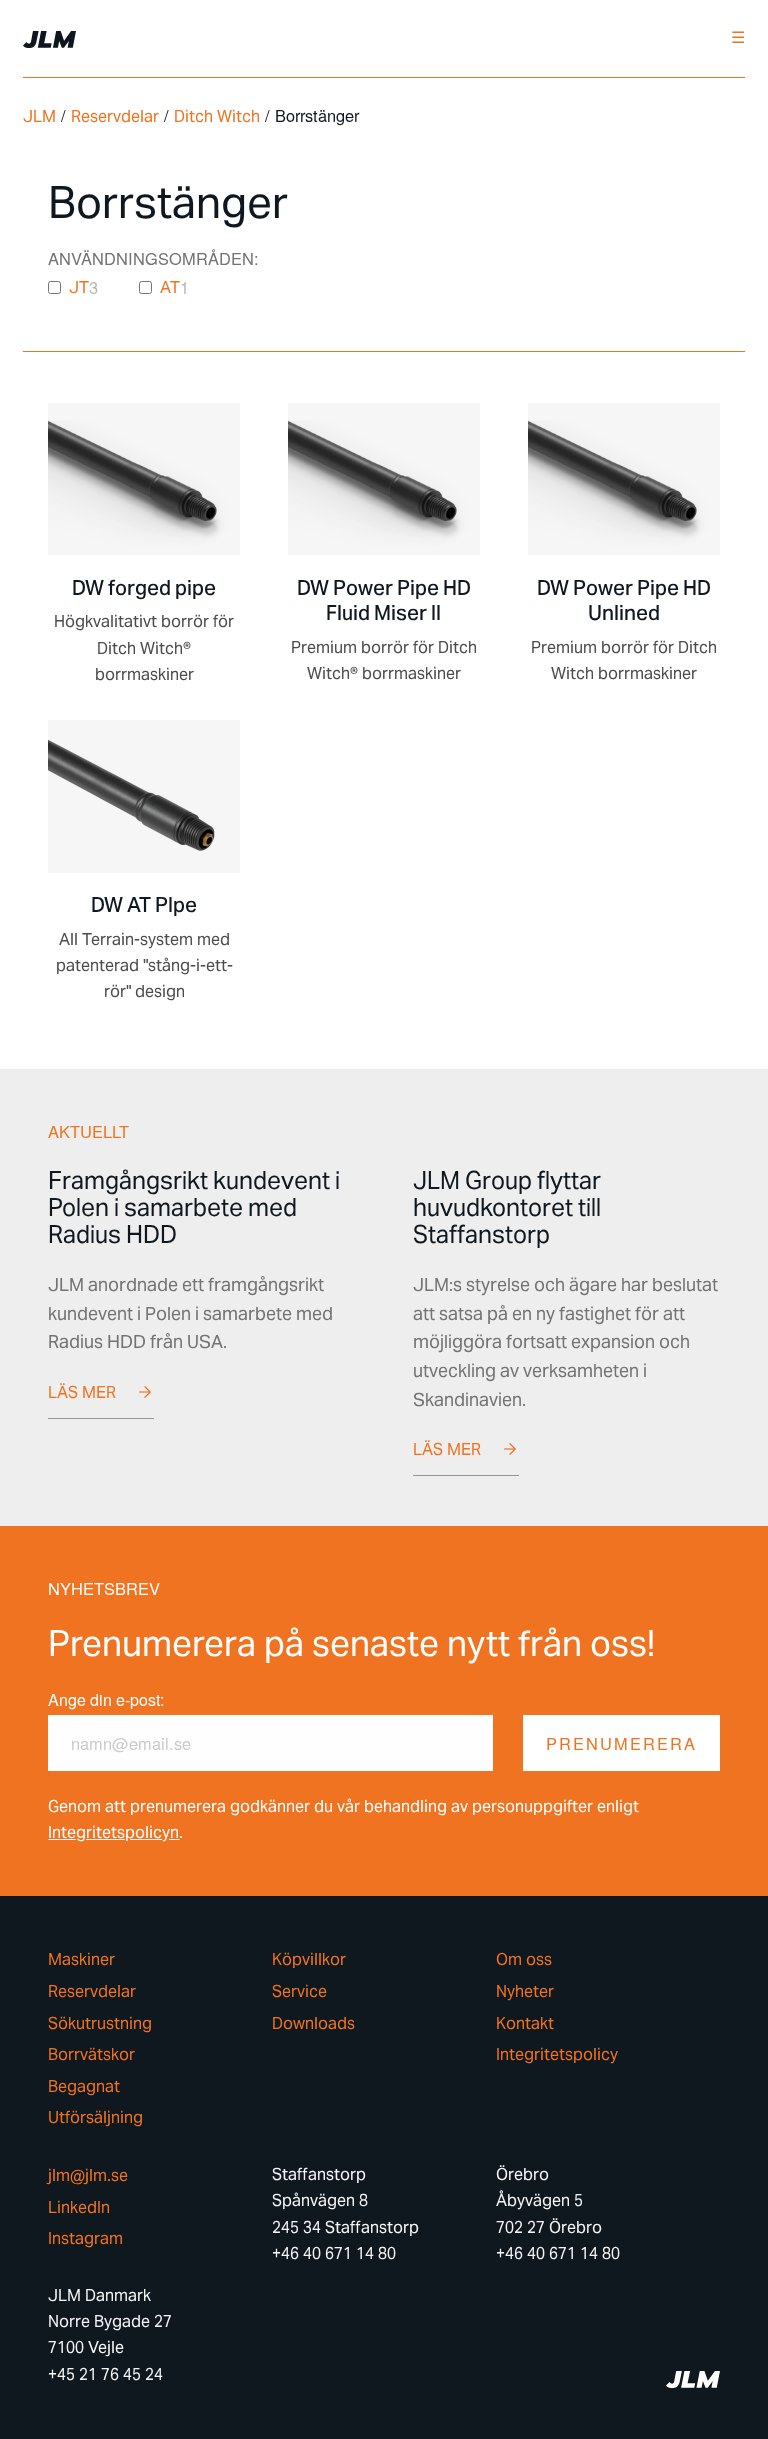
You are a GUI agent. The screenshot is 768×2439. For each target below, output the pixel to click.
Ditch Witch (217, 116)
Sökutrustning (100, 2024)
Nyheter (525, 1992)
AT (170, 287)
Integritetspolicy (557, 2055)
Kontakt (525, 2024)
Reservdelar (115, 116)
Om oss (524, 1960)
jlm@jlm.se (88, 2176)
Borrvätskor (91, 2055)
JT (79, 287)
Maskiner (81, 1960)
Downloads (313, 2024)
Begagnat (84, 2087)
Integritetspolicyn (113, 1832)
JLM (39, 116)
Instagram (85, 2239)
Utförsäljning (95, 2118)
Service (299, 1992)
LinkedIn (79, 2208)
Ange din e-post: (106, 1699)
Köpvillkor (309, 1960)
